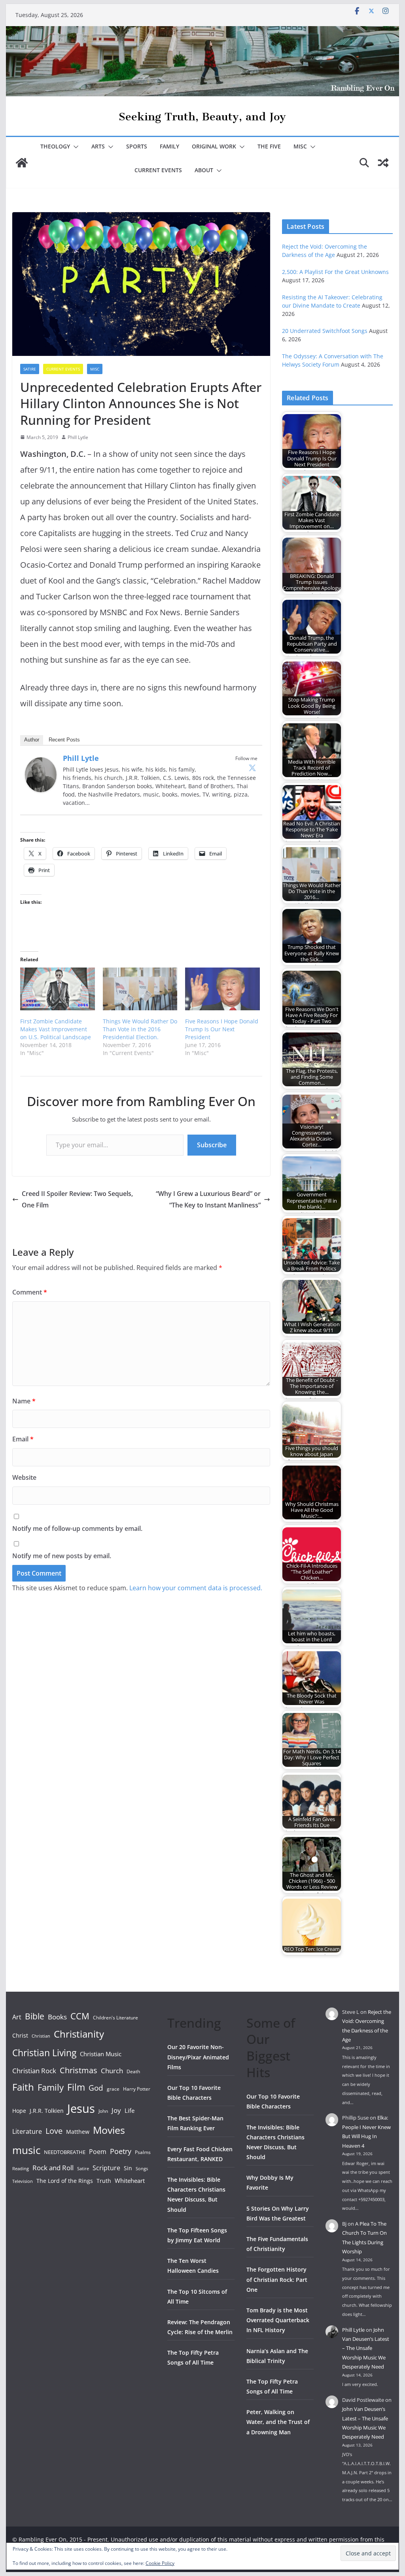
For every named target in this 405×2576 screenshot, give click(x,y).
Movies (109, 2130)
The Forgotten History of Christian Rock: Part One (277, 2279)
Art (17, 2017)
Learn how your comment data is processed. (196, 1588)
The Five (269, 146)
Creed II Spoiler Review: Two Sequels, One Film (77, 1199)
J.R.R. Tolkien (47, 2111)
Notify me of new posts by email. (62, 1556)
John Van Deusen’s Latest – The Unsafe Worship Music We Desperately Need (366, 2348)
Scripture (106, 2168)
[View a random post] (383, 163)
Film (76, 2087)
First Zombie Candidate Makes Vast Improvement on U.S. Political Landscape (56, 1029)
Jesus (81, 2108)
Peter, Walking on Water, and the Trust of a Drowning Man (278, 2422)
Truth (104, 2181)
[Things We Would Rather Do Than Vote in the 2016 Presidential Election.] (140, 989)
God (96, 2088)
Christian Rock (34, 2071)
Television (23, 2181)
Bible (35, 2016)
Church (112, 2071)
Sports (137, 146)
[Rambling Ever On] (202, 32)
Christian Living (44, 2053)
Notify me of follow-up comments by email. (77, 1528)
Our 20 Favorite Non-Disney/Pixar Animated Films (198, 2057)
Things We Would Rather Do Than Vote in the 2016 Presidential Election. (140, 1029)
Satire (30, 369)
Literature (27, 2131)
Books (57, 2017)
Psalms (143, 2152)
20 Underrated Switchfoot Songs (325, 331)
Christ (20, 2035)
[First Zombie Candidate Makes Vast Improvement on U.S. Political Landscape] (58, 989)
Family (169, 146)
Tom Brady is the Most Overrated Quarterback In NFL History (278, 2320)
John (103, 2111)
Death (133, 2071)
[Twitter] (252, 768)
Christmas (79, 2070)
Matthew (78, 2132)
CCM (80, 2016)
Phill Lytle (78, 437)
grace (113, 2089)
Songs (142, 2168)
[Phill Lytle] (41, 763)
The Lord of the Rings (65, 2181)
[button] (74, 147)
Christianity (79, 2034)
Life (130, 2110)
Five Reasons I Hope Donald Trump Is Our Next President (222, 1029)
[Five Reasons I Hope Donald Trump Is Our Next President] (222, 989)
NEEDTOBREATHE (65, 2152)
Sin (128, 2168)
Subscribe (212, 1145)
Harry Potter (137, 2089)
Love (54, 2131)
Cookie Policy (160, 2563)
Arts (98, 146)
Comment (30, 1292)
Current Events (158, 170)
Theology (55, 146)
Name (24, 1401)
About (204, 170)
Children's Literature (115, 2018)
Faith (23, 2087)
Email (23, 1439)
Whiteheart (130, 2181)
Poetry (121, 2151)
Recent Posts (64, 740)
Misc (300, 146)
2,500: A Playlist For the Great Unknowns (335, 272)
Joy (116, 2110)
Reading (21, 2169)
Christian (41, 2036)
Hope (19, 2111)
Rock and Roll (53, 2167)
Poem (98, 2152)
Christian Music (101, 2054)
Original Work (214, 146)
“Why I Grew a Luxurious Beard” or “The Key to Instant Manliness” (208, 1199)
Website (24, 1477)
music (26, 2150)
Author (32, 740)
